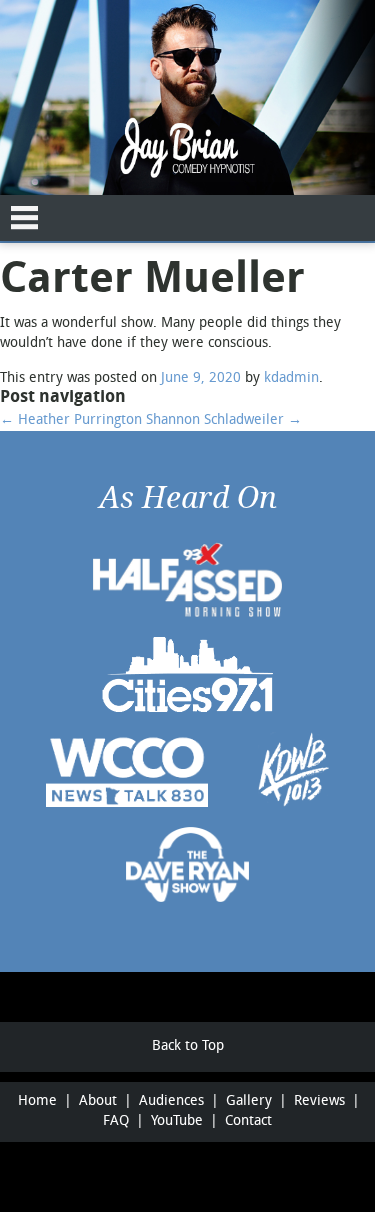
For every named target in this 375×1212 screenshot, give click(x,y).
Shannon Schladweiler (224, 420)
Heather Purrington (71, 420)
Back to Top (188, 1046)
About (98, 1101)
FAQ (116, 1121)
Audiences (171, 1101)
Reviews (319, 1101)
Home (37, 1101)
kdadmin (291, 378)
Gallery (249, 1101)
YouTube (177, 1121)
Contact (248, 1121)
